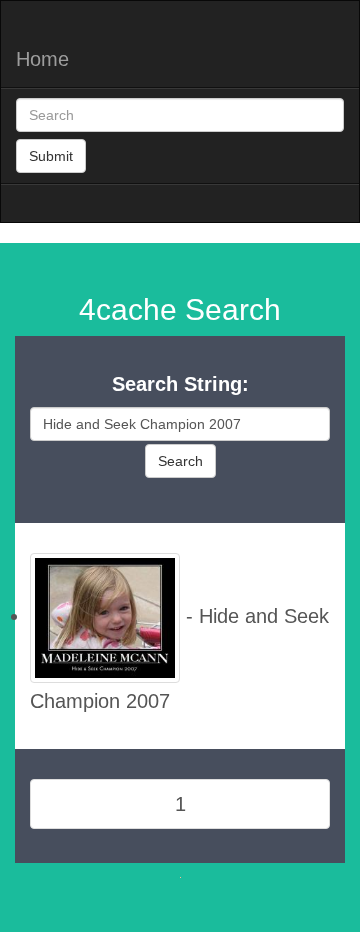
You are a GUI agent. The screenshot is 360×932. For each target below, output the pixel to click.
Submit (51, 156)
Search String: (180, 384)
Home (42, 59)
